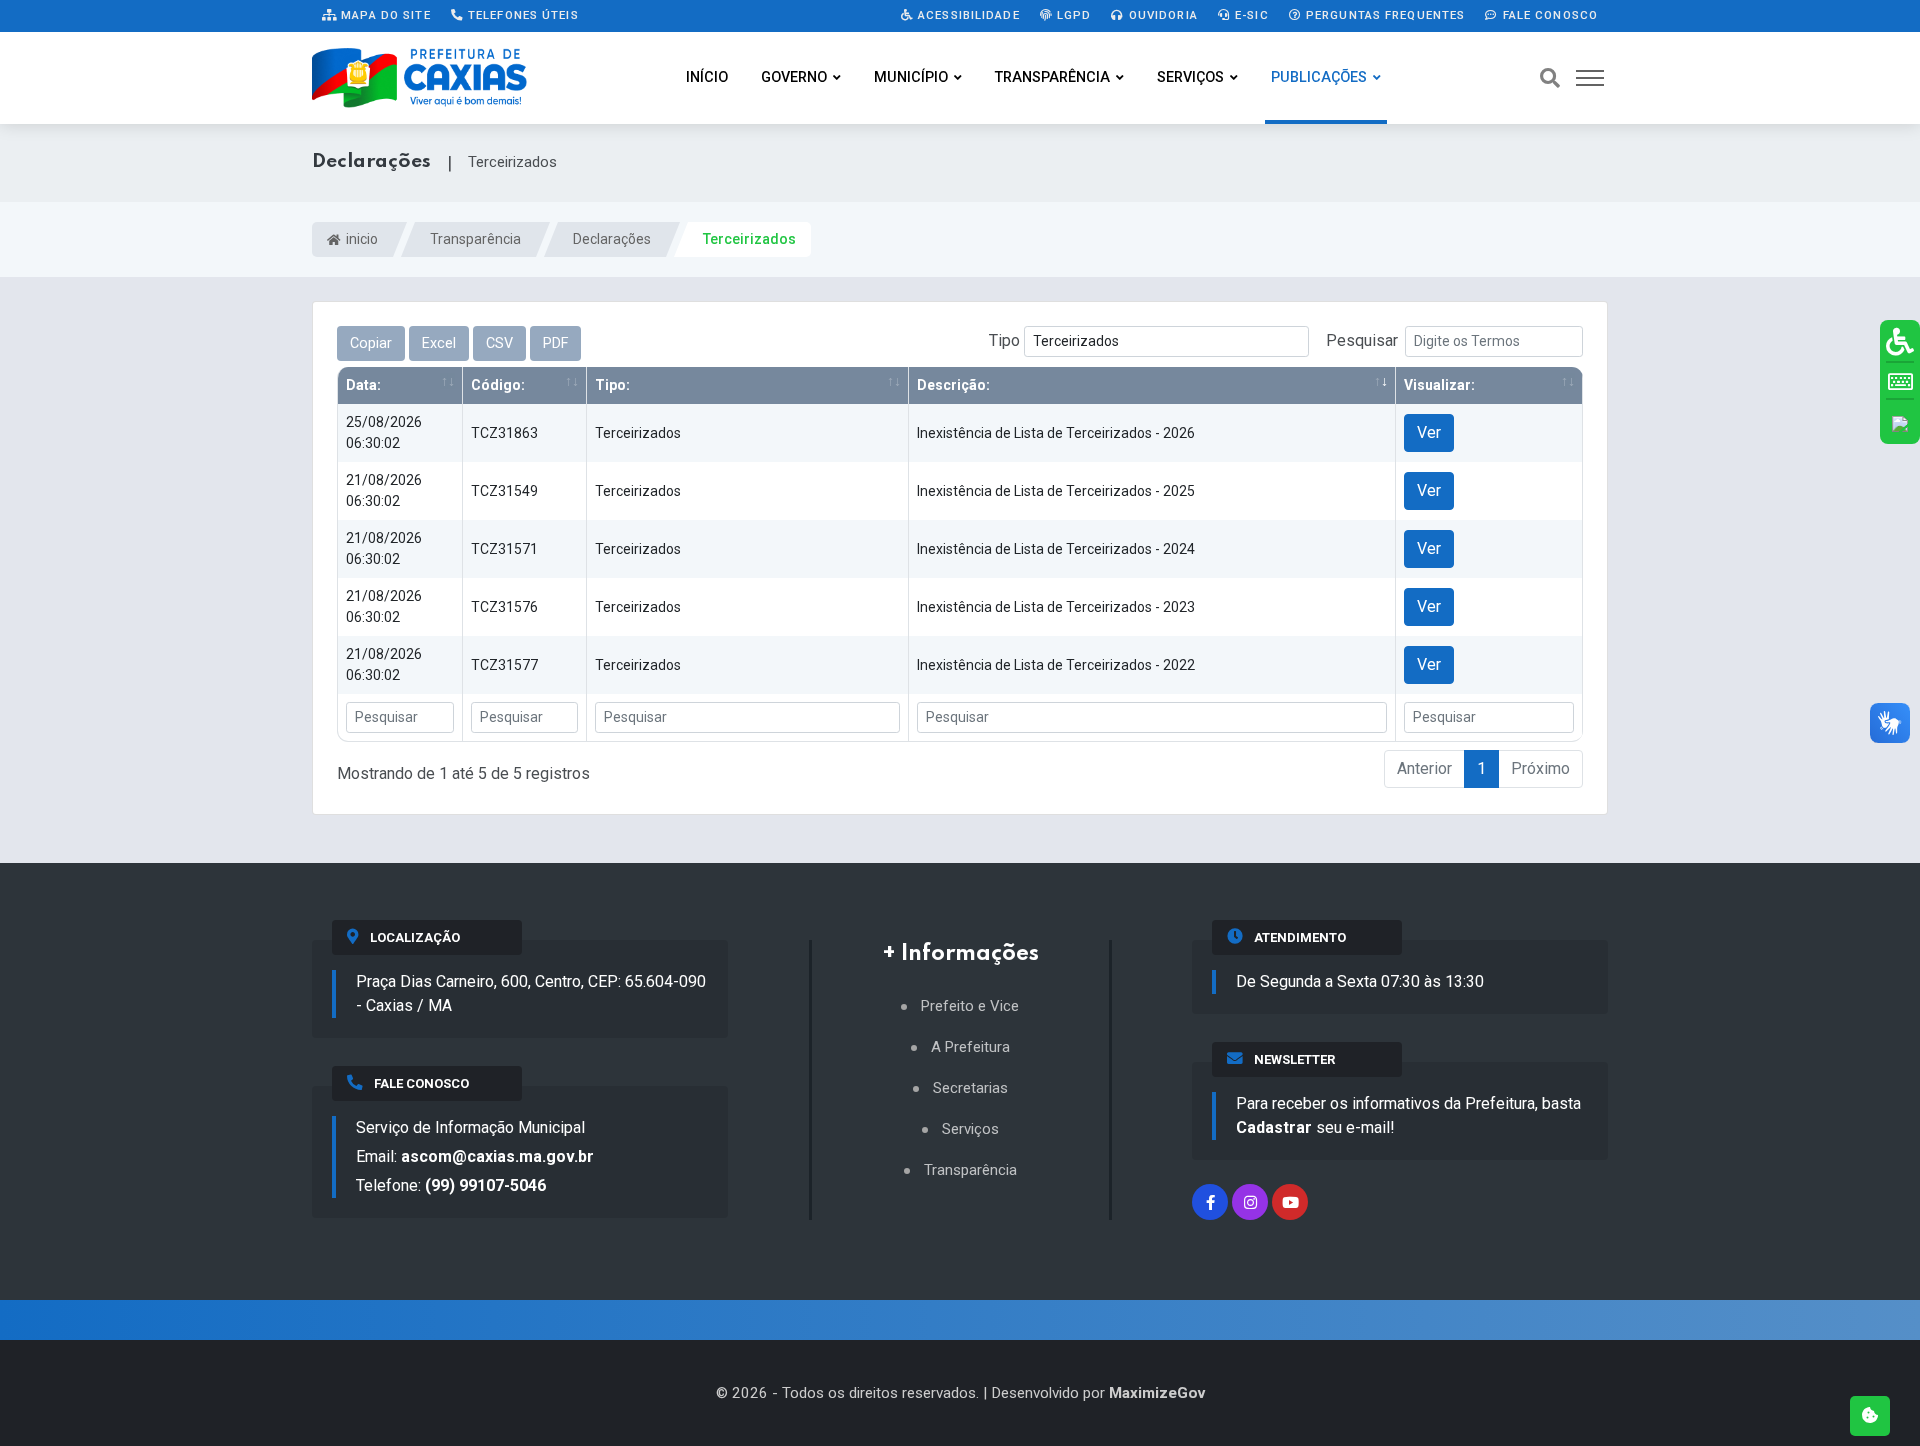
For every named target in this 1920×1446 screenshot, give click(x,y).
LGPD (1072, 15)
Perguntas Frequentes (1384, 15)
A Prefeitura (970, 1047)
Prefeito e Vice (970, 1006)
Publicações (1319, 77)
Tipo (1006, 340)
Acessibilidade (967, 15)
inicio (360, 239)
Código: (498, 385)
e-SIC (1250, 15)
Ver (1429, 432)
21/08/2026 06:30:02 (384, 490)
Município (911, 77)
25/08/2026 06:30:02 (384, 432)
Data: (363, 385)
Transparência (1052, 77)
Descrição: (953, 385)
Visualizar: (1439, 385)
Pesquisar (1362, 340)
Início (707, 77)
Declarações (612, 239)
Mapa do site (384, 15)
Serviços (1190, 77)
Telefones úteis (521, 15)
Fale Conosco (1548, 15)
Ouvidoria (1161, 15)
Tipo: (612, 385)
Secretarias (970, 1088)
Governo (794, 77)
